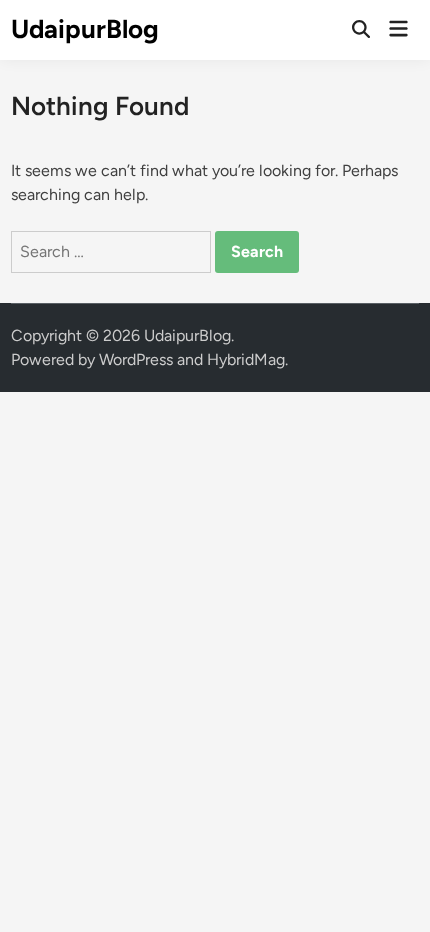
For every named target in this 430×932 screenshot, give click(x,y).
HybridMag (246, 359)
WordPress (136, 359)
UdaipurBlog (85, 29)
